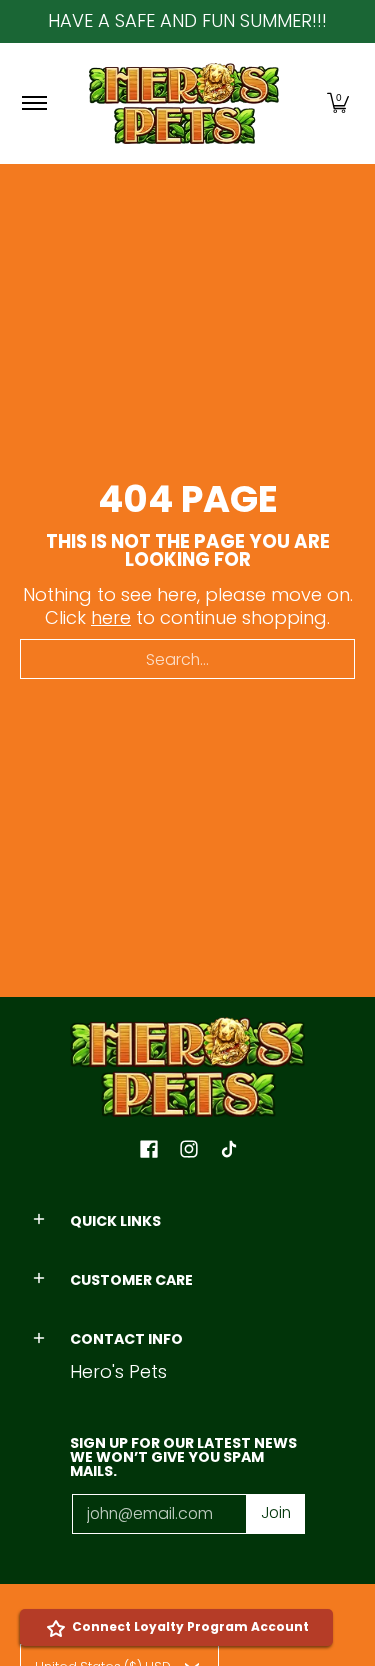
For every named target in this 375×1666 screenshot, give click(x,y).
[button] (338, 103)
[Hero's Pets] (184, 103)
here (111, 617)
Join (276, 1512)
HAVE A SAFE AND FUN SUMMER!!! (187, 20)
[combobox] (187, 659)
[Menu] (33, 103)
